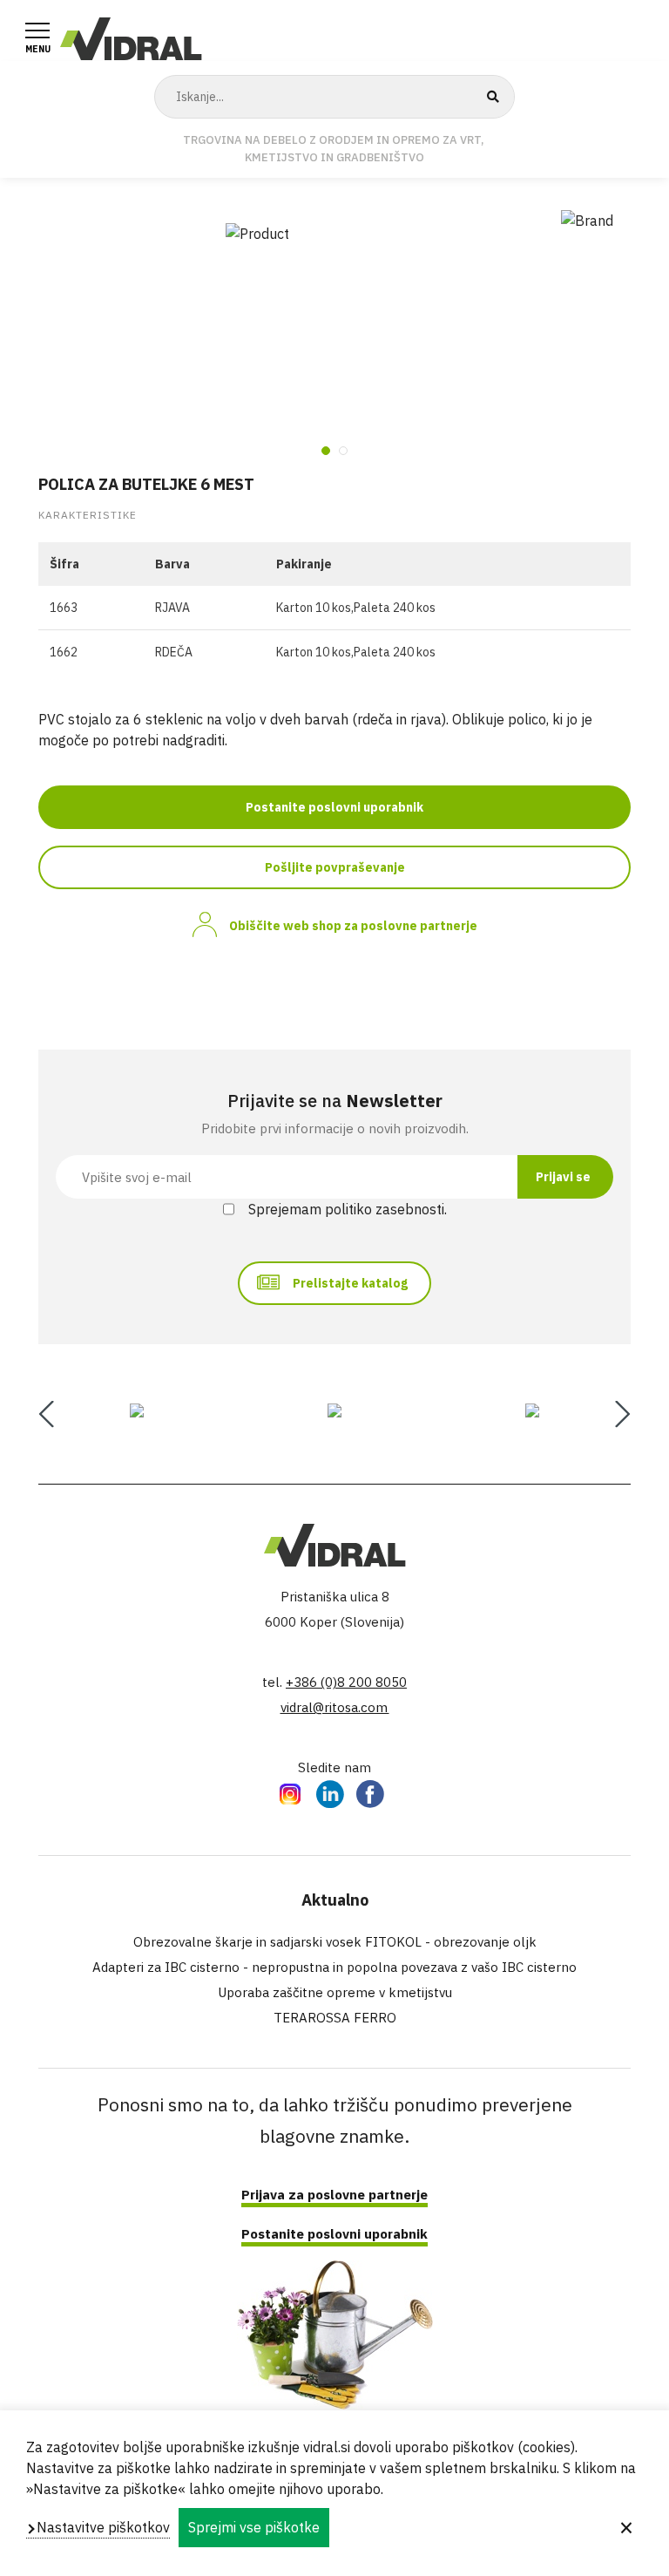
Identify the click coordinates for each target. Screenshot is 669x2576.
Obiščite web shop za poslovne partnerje (353, 926)
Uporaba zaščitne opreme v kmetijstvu (335, 1992)
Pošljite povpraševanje (335, 867)
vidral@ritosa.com (335, 1707)
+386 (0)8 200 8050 (346, 1682)
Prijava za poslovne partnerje (334, 2195)
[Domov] (131, 37)
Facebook (370, 1793)
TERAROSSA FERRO (335, 2018)
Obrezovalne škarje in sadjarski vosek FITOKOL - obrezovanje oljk (335, 1942)
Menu (38, 49)
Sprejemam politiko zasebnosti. (348, 1209)
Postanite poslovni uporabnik (334, 807)
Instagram (290, 1793)
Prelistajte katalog (350, 1283)
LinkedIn (330, 1793)
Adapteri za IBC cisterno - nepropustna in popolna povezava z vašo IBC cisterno (334, 1967)
